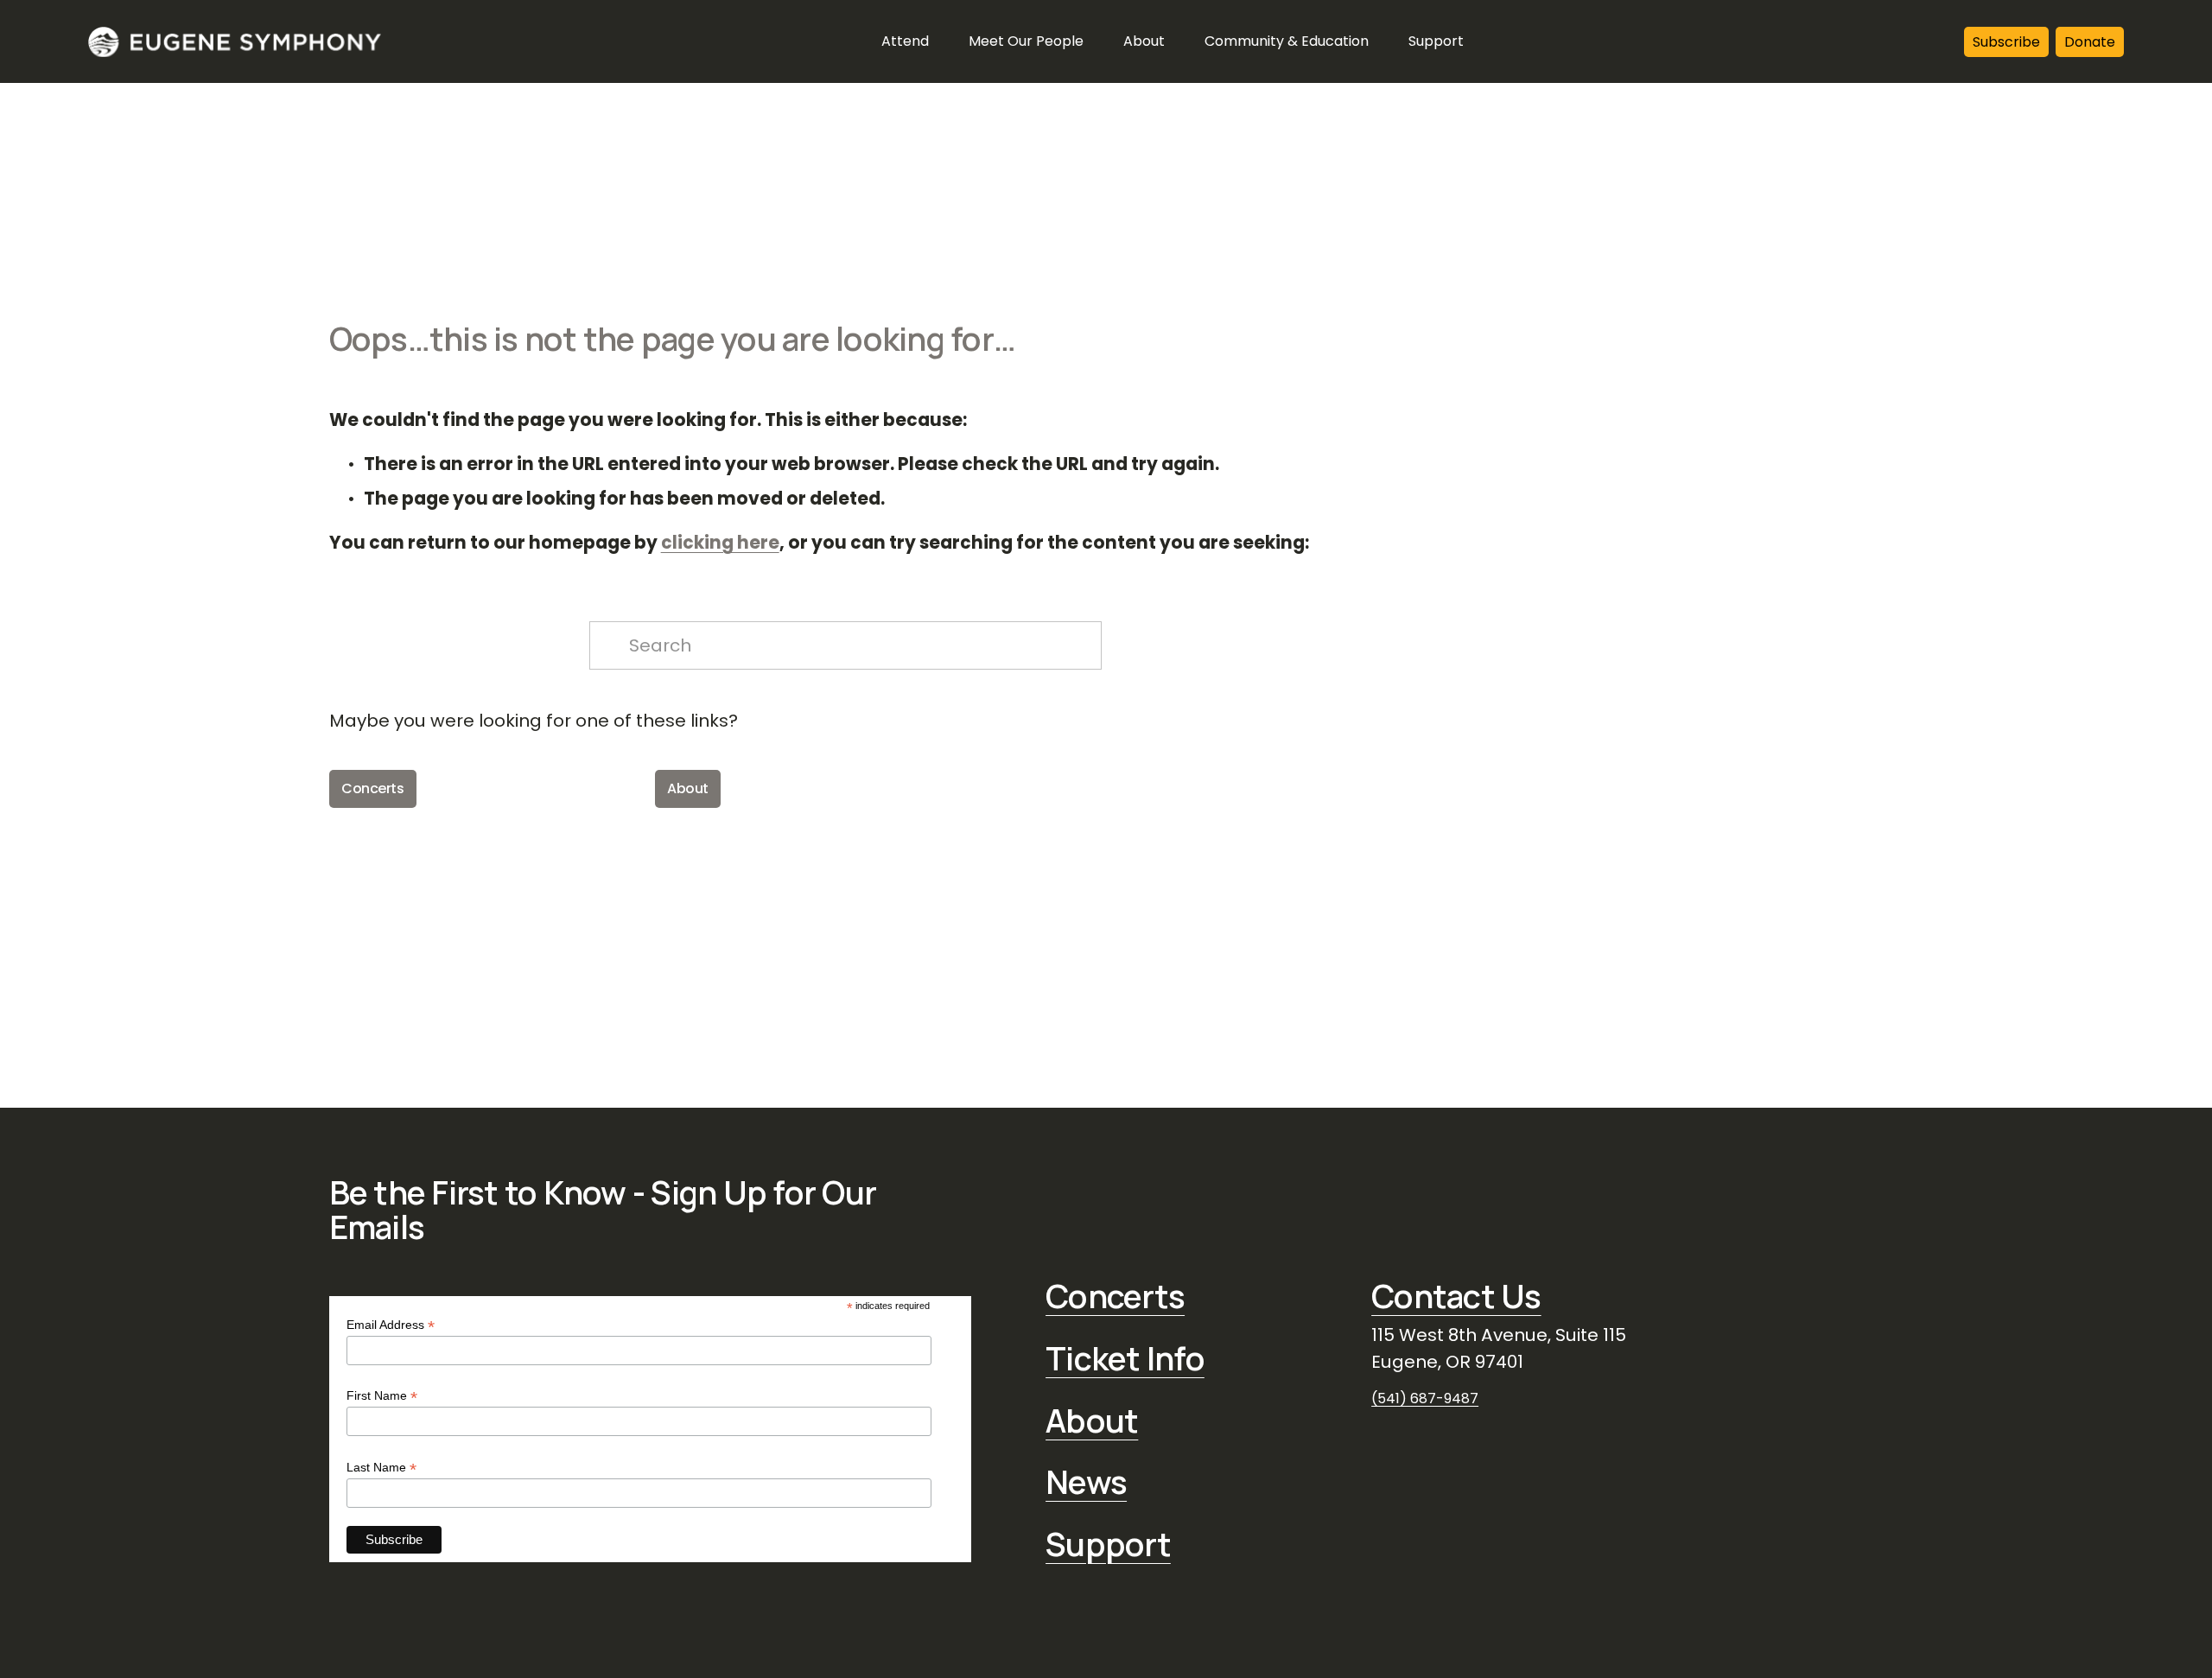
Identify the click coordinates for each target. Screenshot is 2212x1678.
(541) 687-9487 (1425, 1398)
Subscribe (2006, 42)
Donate (2090, 42)
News (1086, 1482)
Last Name (381, 1468)
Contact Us (1456, 1296)
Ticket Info (1125, 1358)
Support (1108, 1544)
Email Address (391, 1325)
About (688, 788)
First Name (382, 1396)
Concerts (372, 788)
